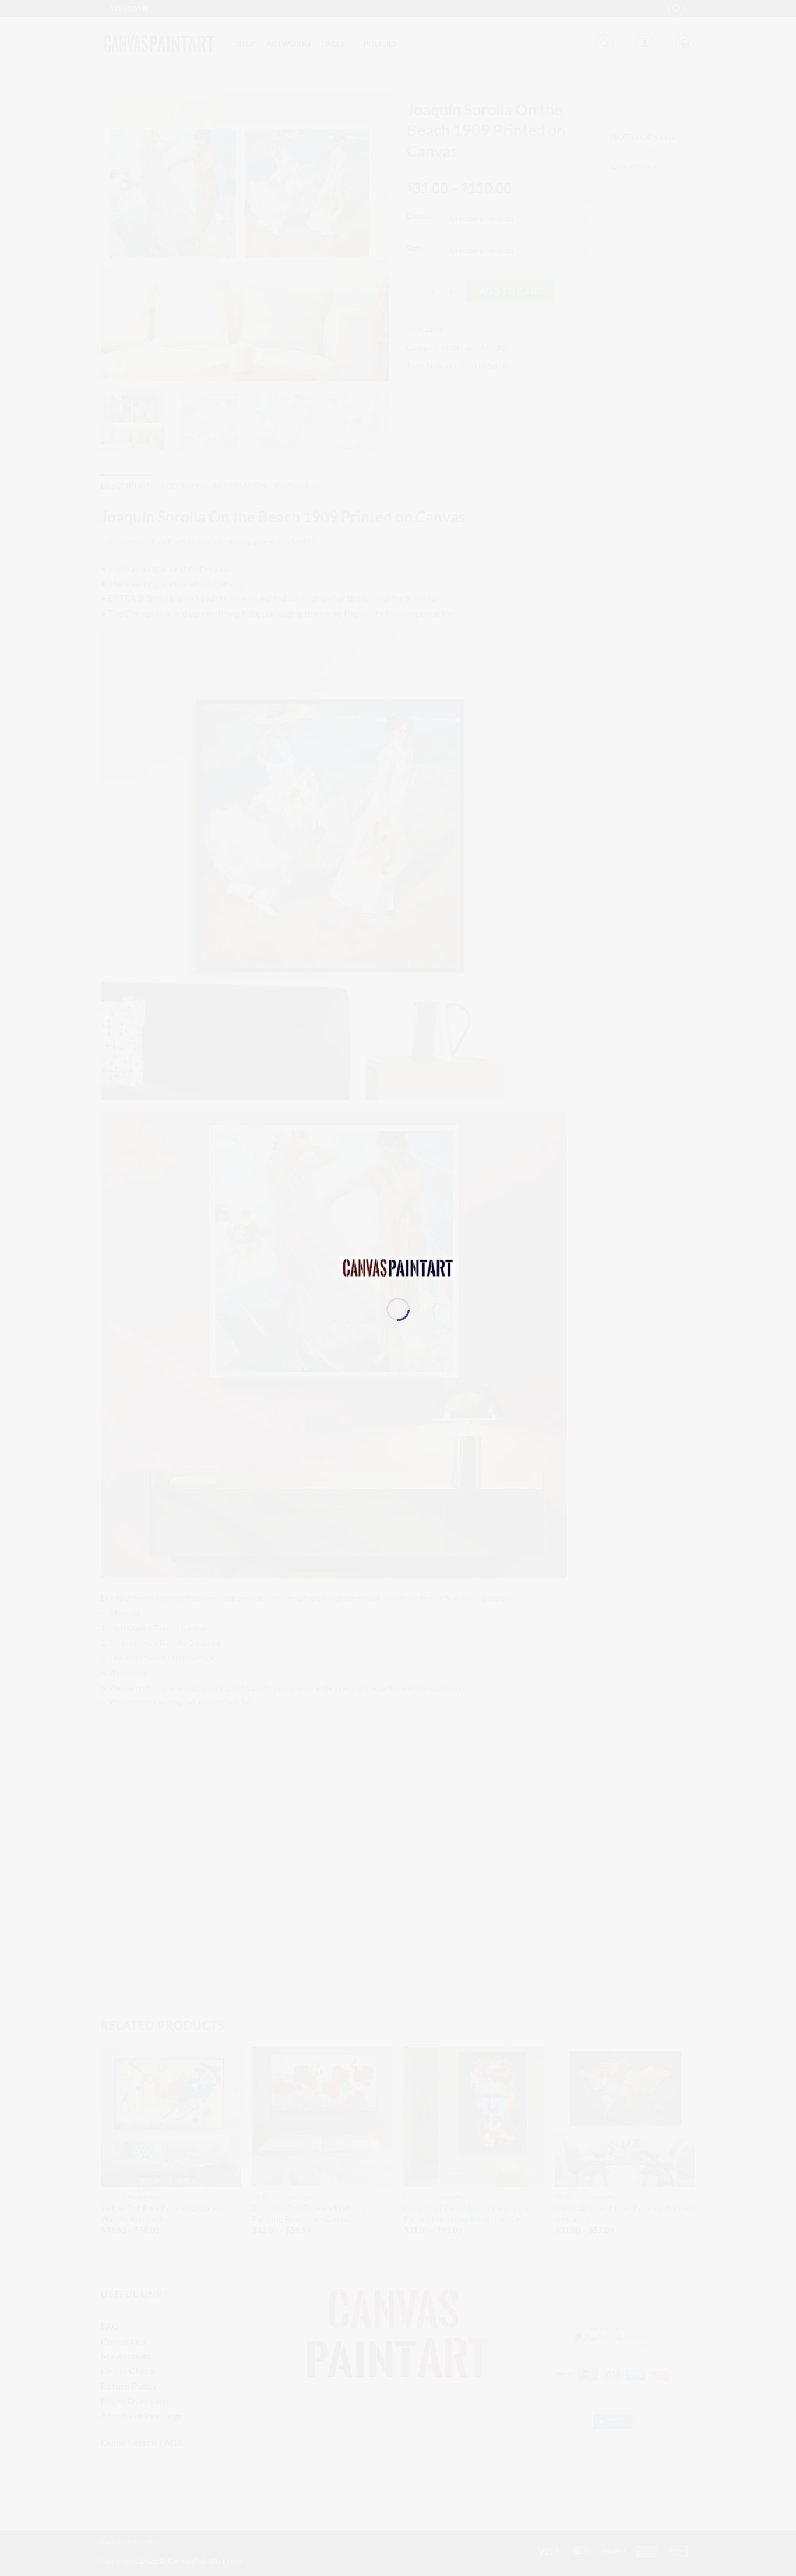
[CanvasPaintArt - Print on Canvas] (398, 1266)
